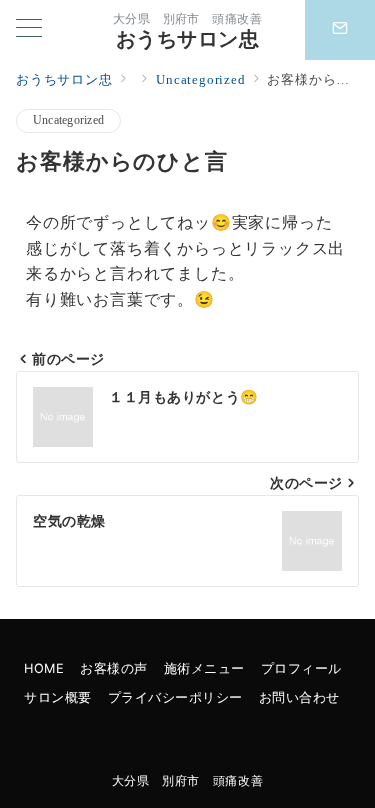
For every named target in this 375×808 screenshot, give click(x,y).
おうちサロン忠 (188, 39)
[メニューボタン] (29, 30)
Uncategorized (68, 120)
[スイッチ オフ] (340, 30)
